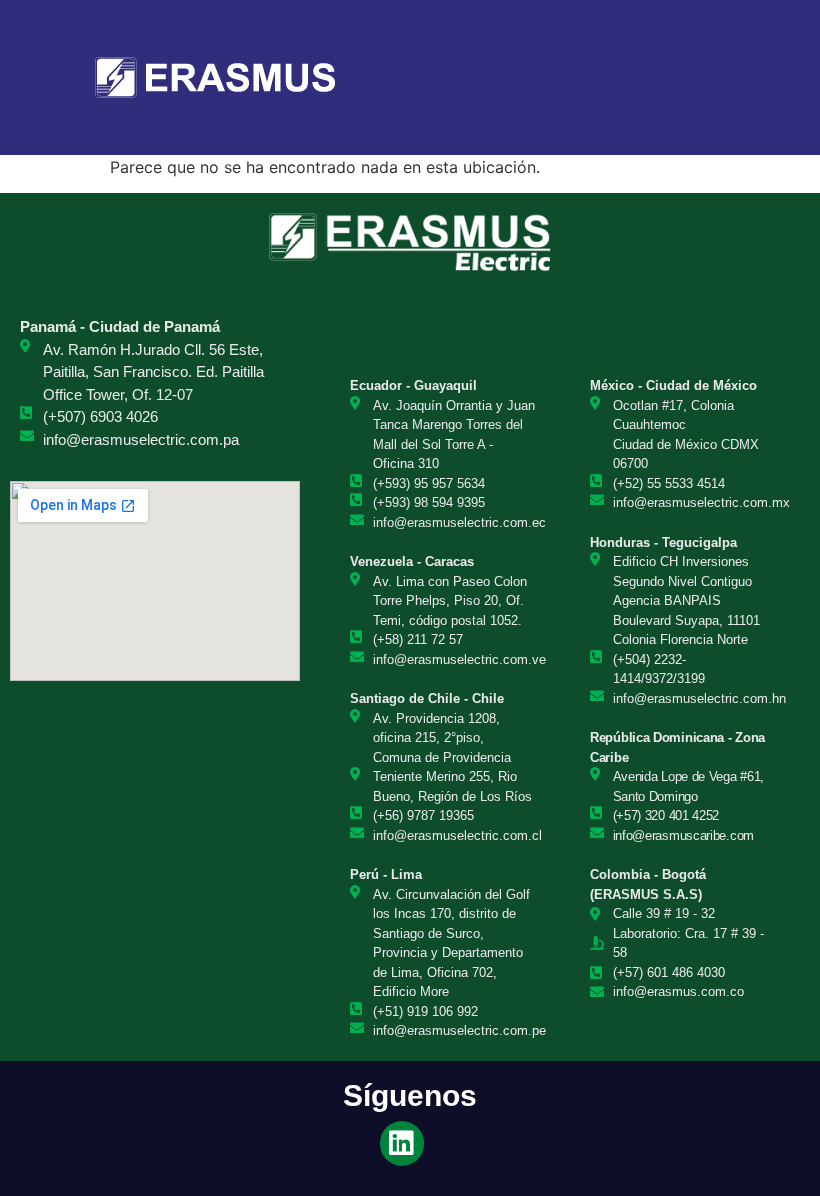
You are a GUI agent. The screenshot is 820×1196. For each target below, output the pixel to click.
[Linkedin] (402, 1143)
